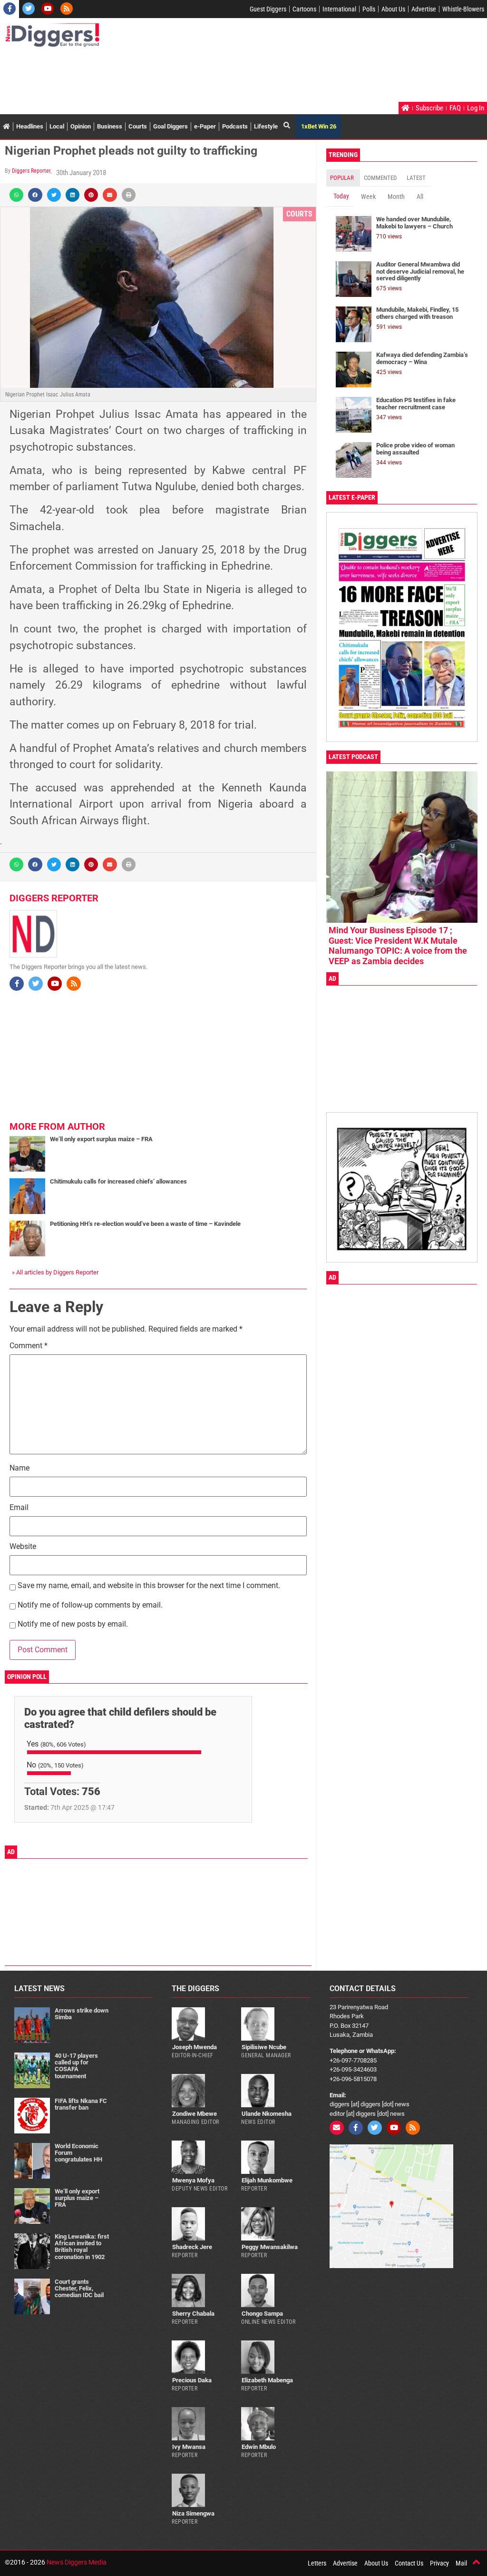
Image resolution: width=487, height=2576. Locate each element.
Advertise (424, 9)
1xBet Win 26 (319, 126)
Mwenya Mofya (193, 2180)
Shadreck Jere (192, 2247)
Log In (476, 108)
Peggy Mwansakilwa (270, 2247)
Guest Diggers (268, 9)
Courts (138, 126)
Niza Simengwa (193, 2513)
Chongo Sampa (262, 2314)
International (339, 9)
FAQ (455, 108)
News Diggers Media (77, 2562)
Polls (369, 9)
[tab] (343, 178)
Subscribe (429, 108)
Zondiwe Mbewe (195, 2114)
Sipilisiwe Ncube (264, 2047)
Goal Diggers (170, 126)
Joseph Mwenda (195, 2047)
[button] (16, 195)
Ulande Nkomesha (267, 2114)
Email (19, 1508)
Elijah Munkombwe (267, 2180)
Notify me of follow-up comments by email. (90, 1605)
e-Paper (205, 126)
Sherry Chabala (193, 2314)
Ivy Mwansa (189, 2447)
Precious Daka (192, 2380)
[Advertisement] (178, 76)
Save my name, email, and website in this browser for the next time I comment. (149, 1586)
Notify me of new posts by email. (73, 1624)
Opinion (81, 126)
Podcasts (235, 126)
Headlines (30, 126)
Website (23, 1547)
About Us (393, 9)
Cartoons (304, 9)
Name (19, 1468)
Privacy (439, 2563)
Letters (317, 2563)
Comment (29, 1346)
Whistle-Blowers (463, 9)
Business (110, 126)
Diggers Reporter (31, 171)
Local (57, 126)
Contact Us (409, 2563)
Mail (461, 2563)
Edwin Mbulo (259, 2447)
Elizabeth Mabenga (267, 2380)
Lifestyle (266, 126)
